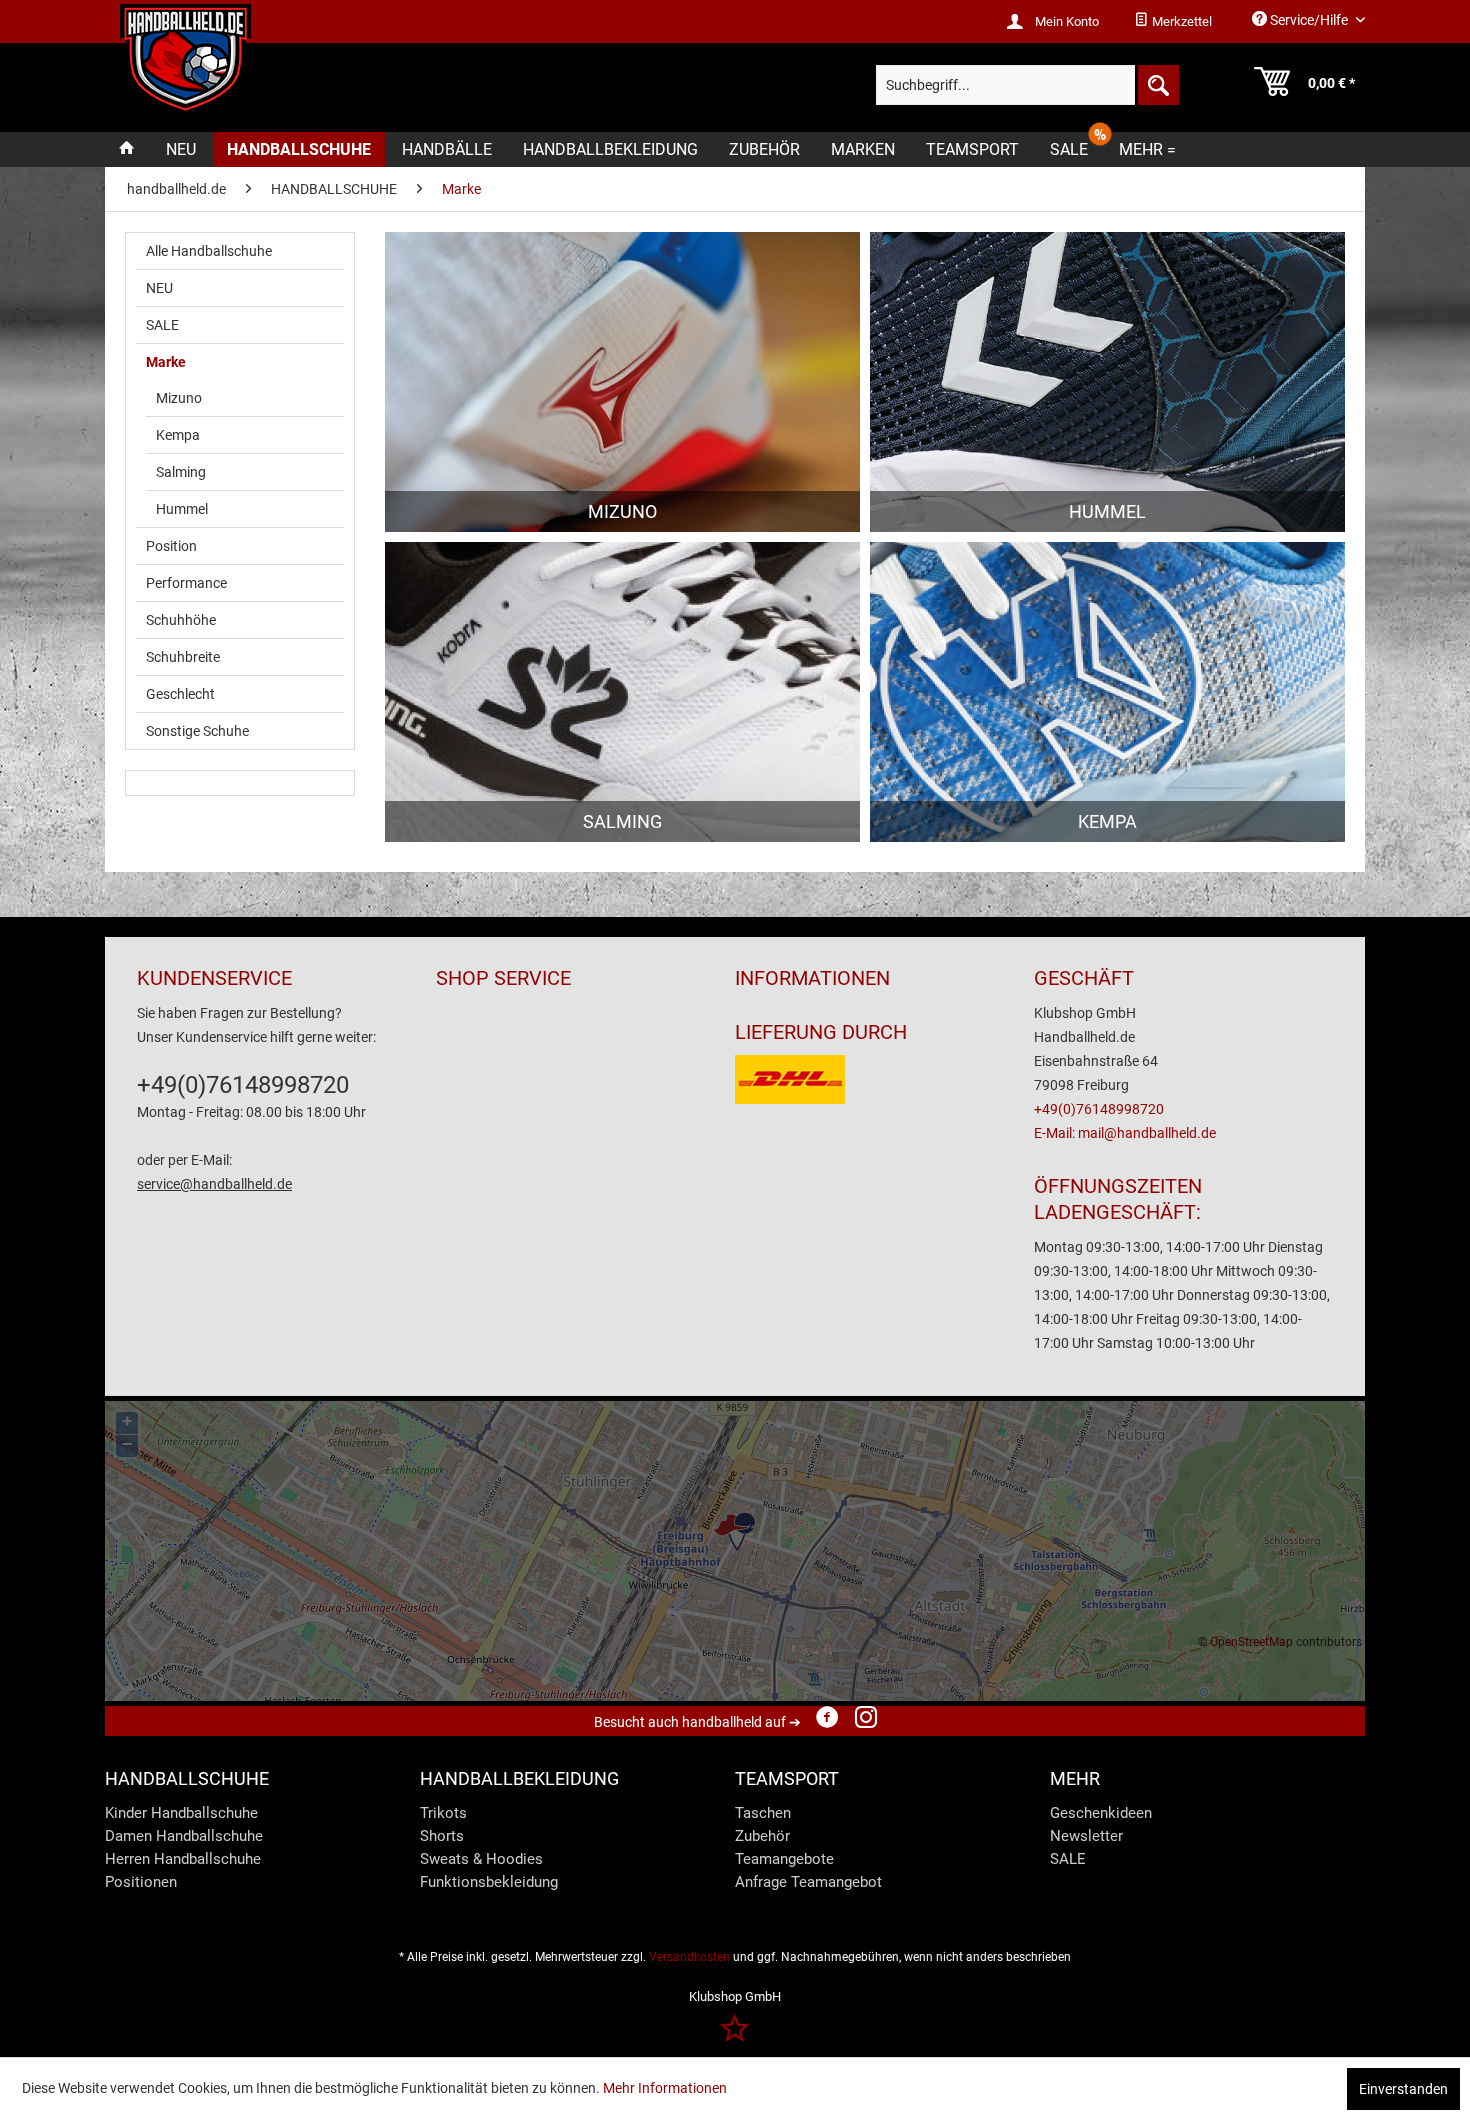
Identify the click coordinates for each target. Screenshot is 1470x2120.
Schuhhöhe (181, 620)
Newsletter (1086, 1836)
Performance (186, 583)
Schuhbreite (183, 657)
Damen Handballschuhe (184, 1836)
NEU (159, 288)
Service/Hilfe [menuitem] (1309, 20)
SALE (162, 325)
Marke (166, 362)
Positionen (141, 1882)
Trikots (443, 1813)
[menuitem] (1173, 22)
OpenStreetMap (1251, 1642)
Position (171, 546)
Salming (181, 472)
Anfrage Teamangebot (808, 1882)
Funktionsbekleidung (489, 1882)
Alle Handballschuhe (209, 251)
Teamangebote (784, 1859)
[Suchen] (1157, 85)
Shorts (442, 1836)
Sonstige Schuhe (197, 731)
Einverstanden (1403, 2089)
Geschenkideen (1101, 1813)
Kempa (178, 435)
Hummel (182, 509)
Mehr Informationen (665, 2088)
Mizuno (179, 398)
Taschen (763, 1813)
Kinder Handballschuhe (181, 1813)
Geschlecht (180, 694)
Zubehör (762, 1836)
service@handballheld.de (214, 1184)
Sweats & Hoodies (481, 1859)
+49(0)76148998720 (243, 1085)
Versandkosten (689, 1957)
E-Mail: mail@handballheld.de (1125, 1133)
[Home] (127, 149)
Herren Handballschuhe (183, 1859)
